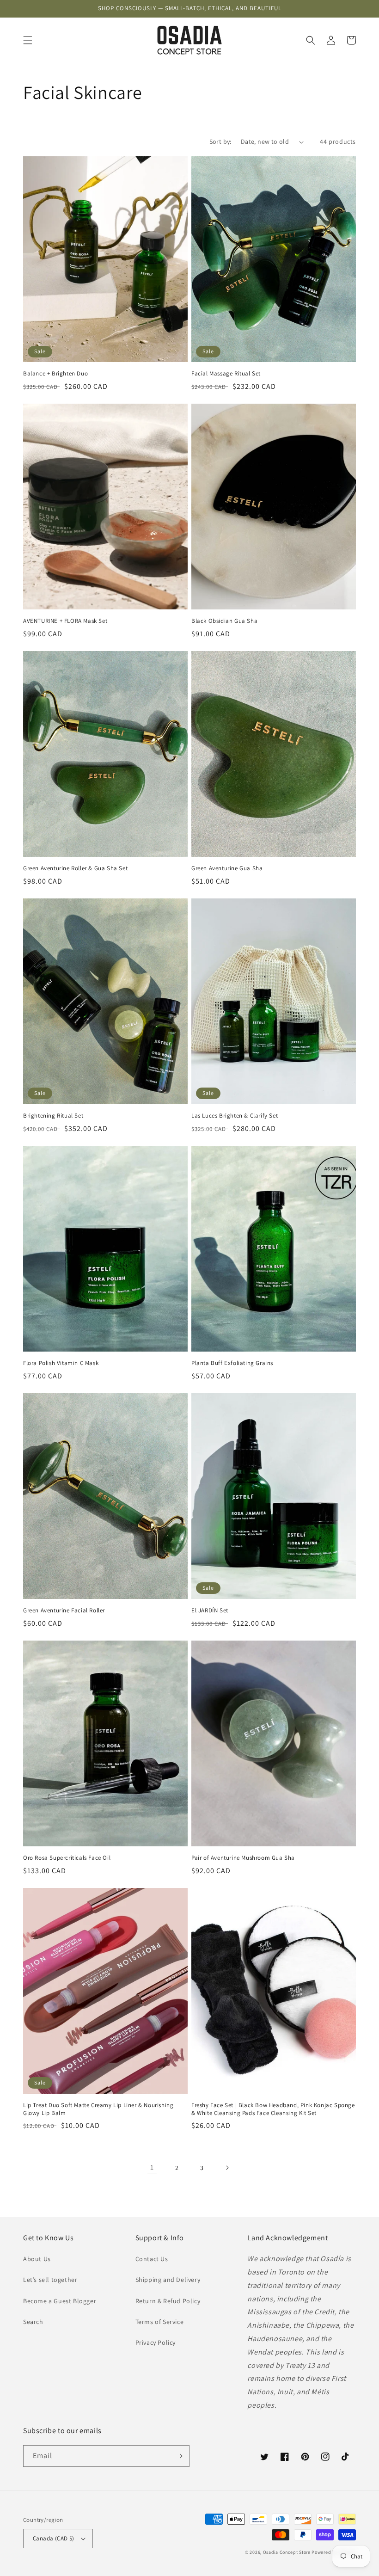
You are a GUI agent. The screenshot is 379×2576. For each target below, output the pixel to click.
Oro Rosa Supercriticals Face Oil (67, 1858)
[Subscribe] (179, 2456)
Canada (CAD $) (54, 2538)
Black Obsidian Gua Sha (224, 621)
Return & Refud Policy (168, 2301)
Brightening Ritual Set (53, 1116)
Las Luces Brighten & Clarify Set (235, 1116)
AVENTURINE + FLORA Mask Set (65, 621)
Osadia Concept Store (287, 2552)
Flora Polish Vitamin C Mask (61, 1363)
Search (33, 2322)
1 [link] (152, 2167)
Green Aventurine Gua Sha (227, 868)
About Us (37, 2259)
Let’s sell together (50, 2280)
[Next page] (227, 2168)
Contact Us (152, 2259)
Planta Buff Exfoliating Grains (232, 1363)
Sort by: (220, 141)
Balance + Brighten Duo (55, 374)
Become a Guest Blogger (60, 2301)
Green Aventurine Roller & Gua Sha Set (75, 868)
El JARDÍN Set (210, 1611)
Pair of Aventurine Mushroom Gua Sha (243, 1858)
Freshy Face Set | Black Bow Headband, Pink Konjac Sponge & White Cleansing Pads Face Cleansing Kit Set (273, 2109)
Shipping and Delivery (168, 2280)
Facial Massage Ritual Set (226, 374)
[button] (28, 40)
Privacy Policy (156, 2342)
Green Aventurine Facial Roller (64, 1611)
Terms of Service (160, 2322)
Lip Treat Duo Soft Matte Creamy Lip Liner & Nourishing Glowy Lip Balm (98, 2109)
